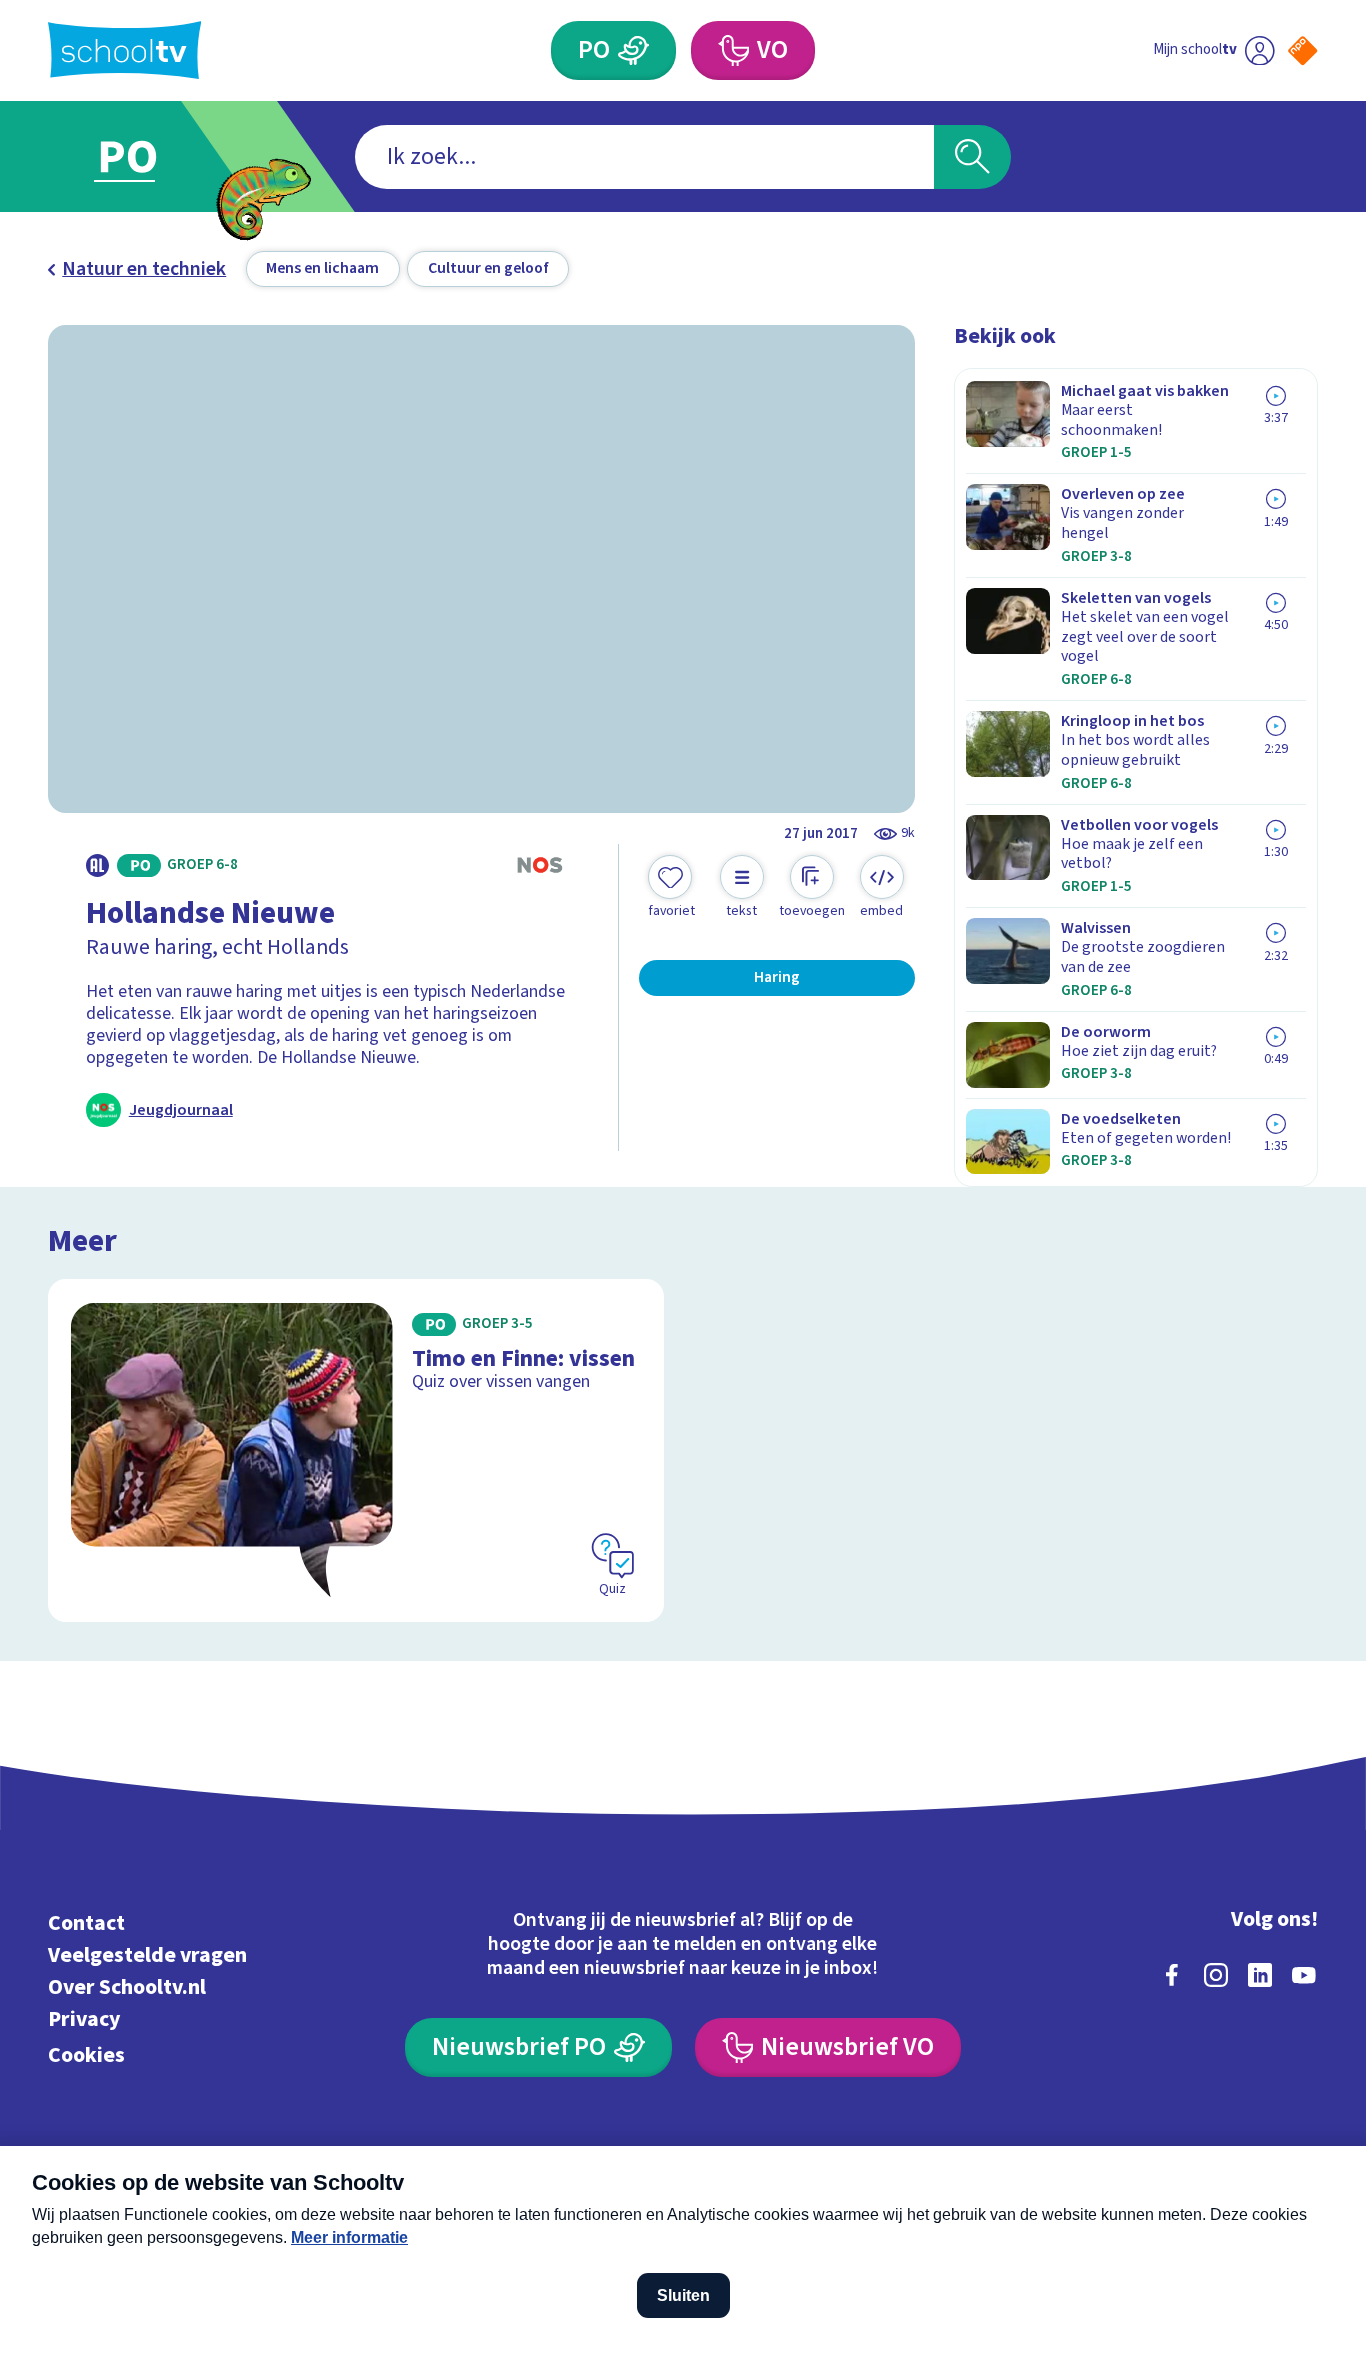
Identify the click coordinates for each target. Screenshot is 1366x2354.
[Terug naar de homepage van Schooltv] (125, 50)
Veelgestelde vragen (147, 1955)
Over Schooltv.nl (127, 1987)
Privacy (84, 2019)
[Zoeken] (972, 157)
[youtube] (1304, 1975)
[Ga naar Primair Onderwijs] (146, 156)
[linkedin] (1260, 1975)
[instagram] (1216, 1975)
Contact (86, 1923)
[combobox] (644, 157)
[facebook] (1172, 1975)
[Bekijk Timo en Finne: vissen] (356, 1450)
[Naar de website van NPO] (1302, 50)
